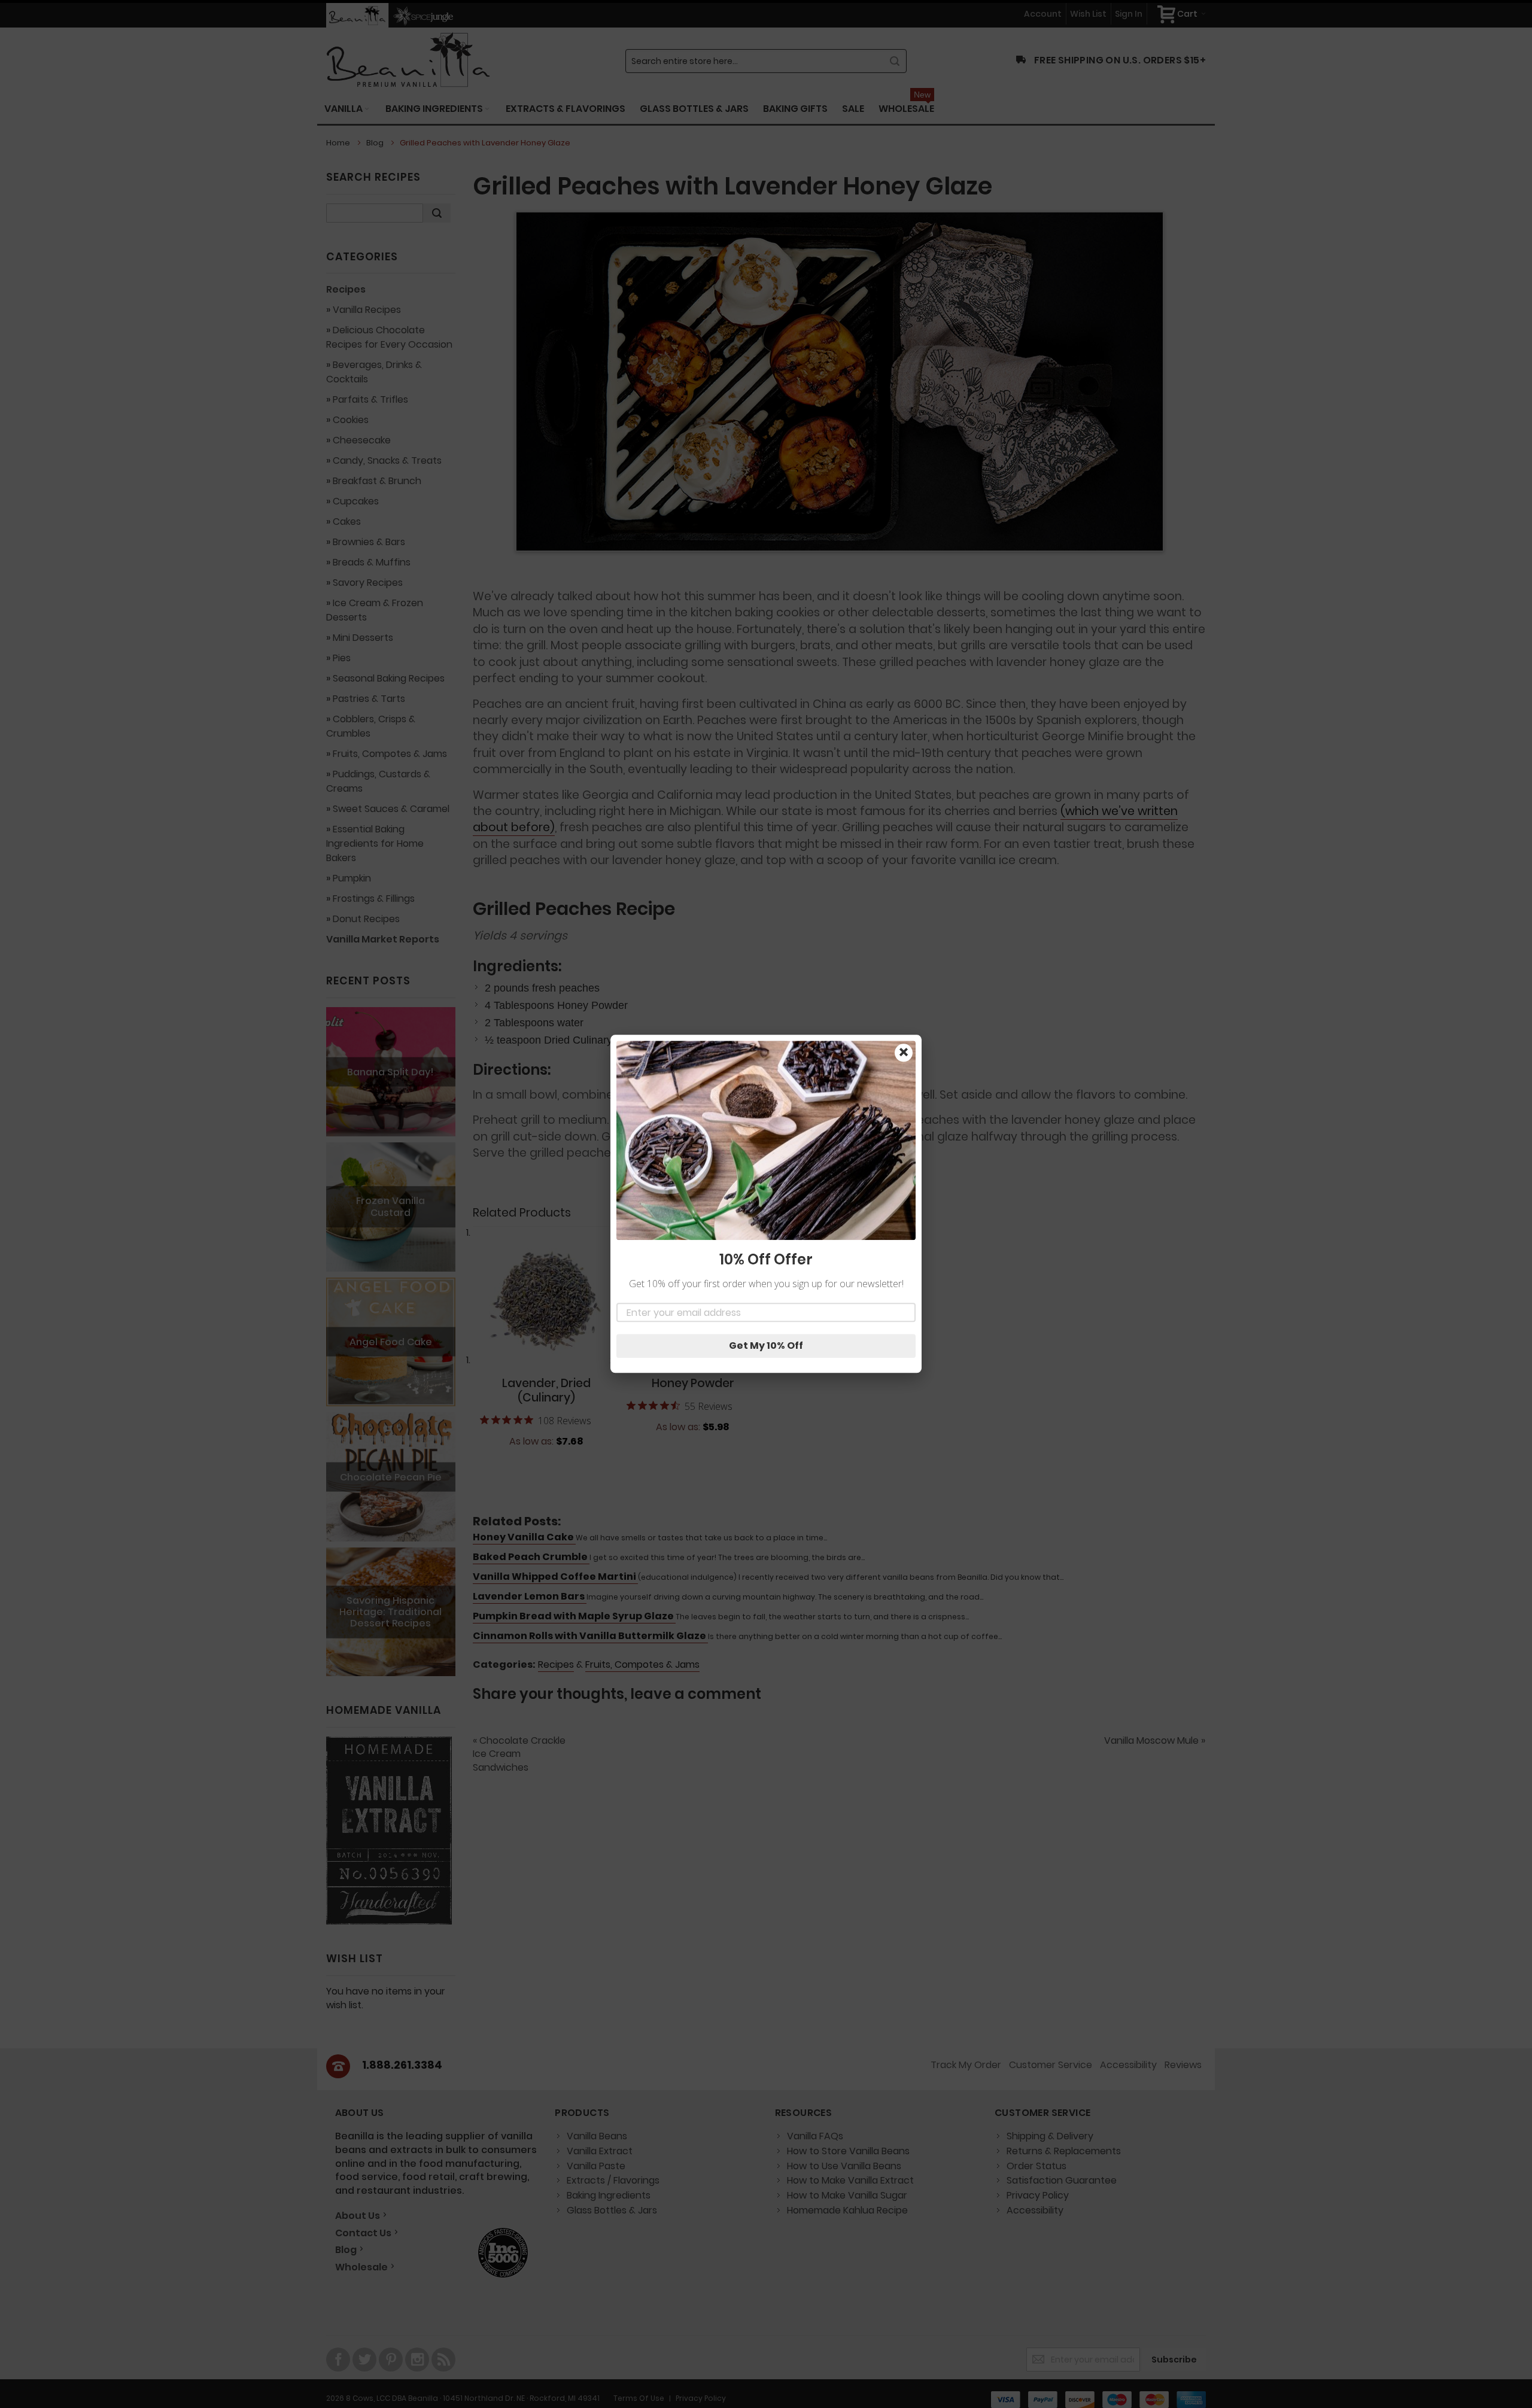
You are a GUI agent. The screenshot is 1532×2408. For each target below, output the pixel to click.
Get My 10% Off (766, 1346)
